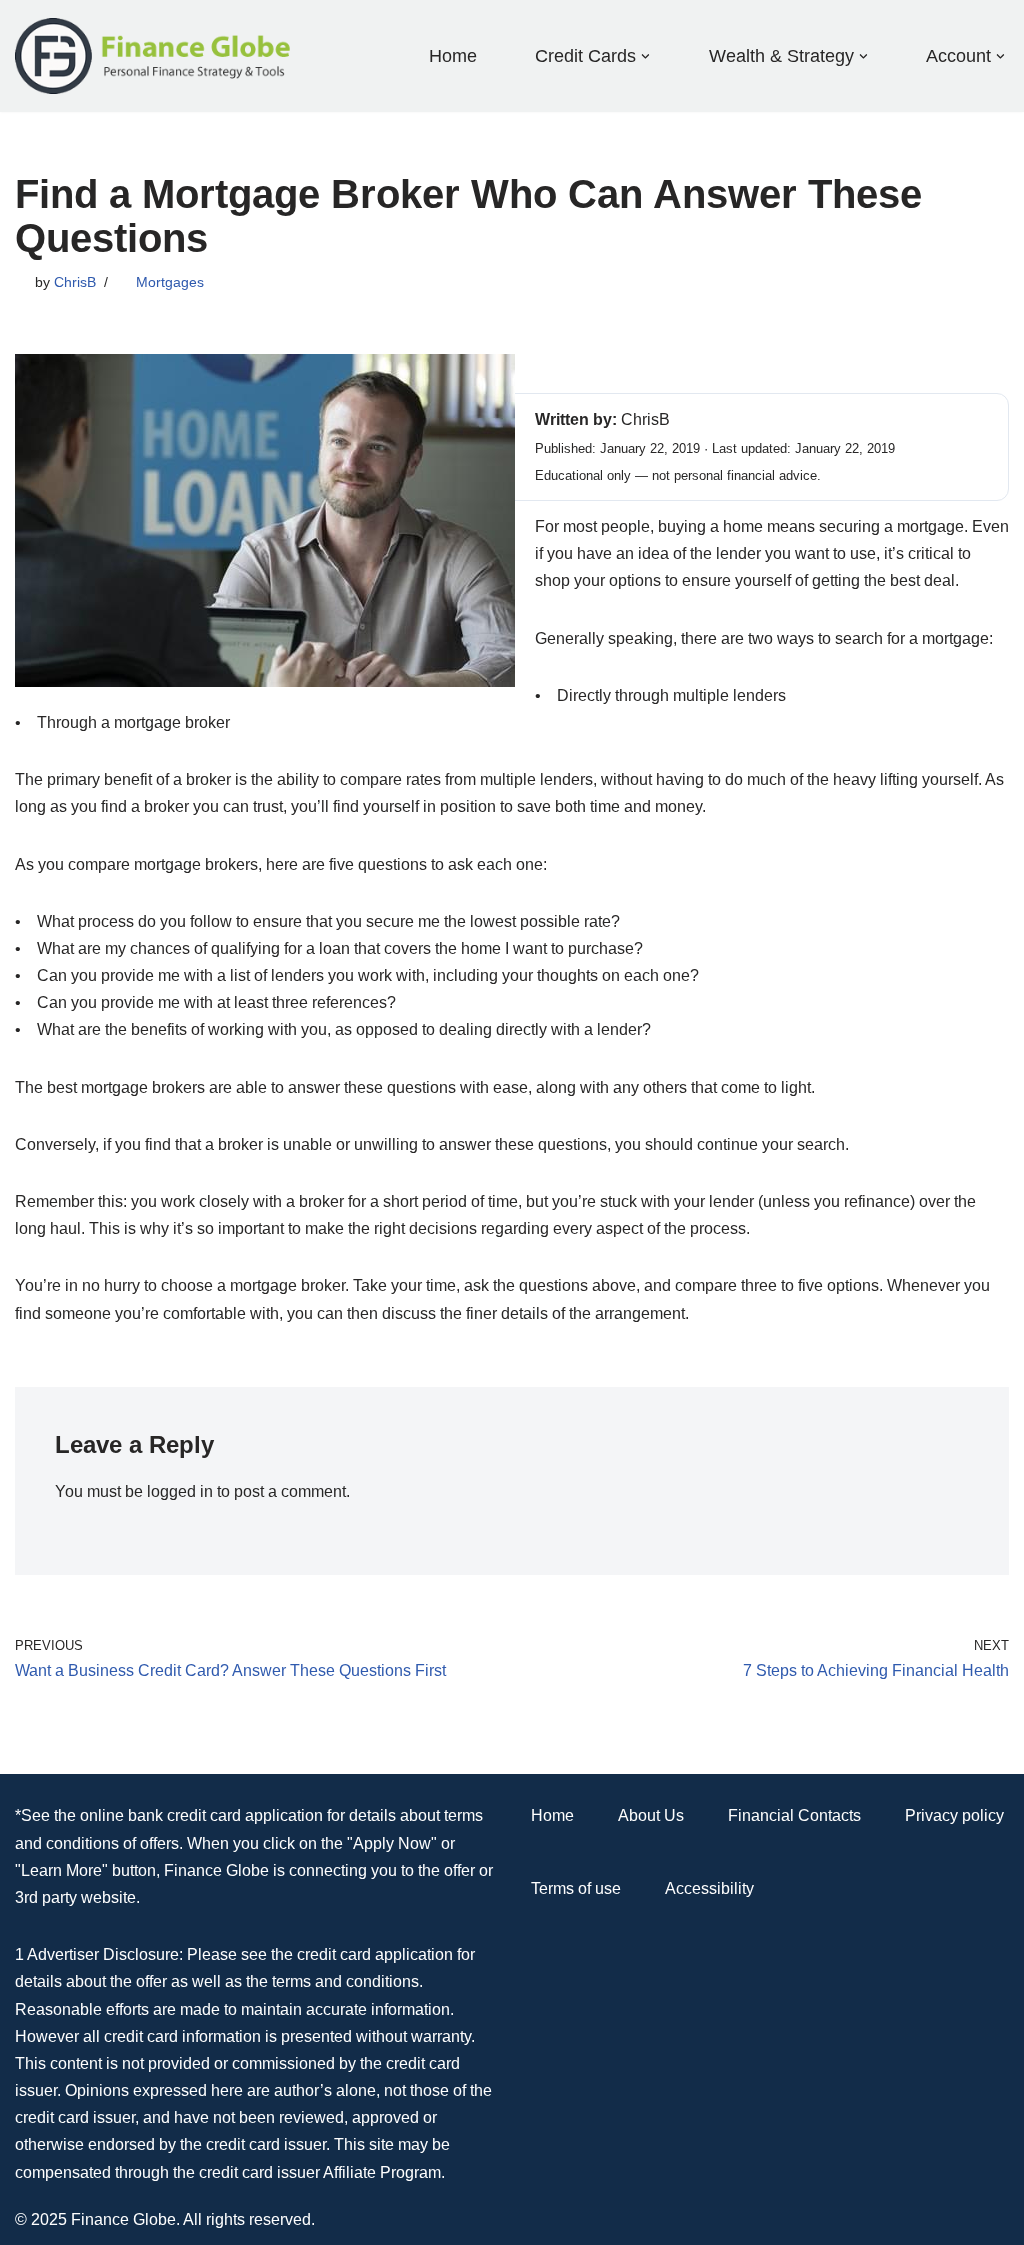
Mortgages (170, 282)
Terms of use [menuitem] (576, 1888)
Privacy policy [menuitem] (954, 1815)
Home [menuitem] (453, 56)
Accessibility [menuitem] (709, 1888)
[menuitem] (585, 55)
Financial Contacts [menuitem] (794, 1815)
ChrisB (75, 282)
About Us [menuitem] (651, 1815)
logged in (180, 1491)
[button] (645, 56)
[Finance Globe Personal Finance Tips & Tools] (154, 56)
